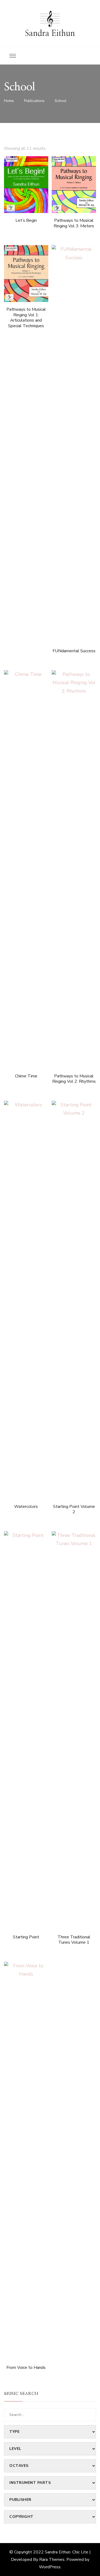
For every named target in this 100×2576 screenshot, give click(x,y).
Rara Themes (52, 2560)
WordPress (50, 2567)
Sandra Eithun (50, 33)
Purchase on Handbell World (26, 173)
